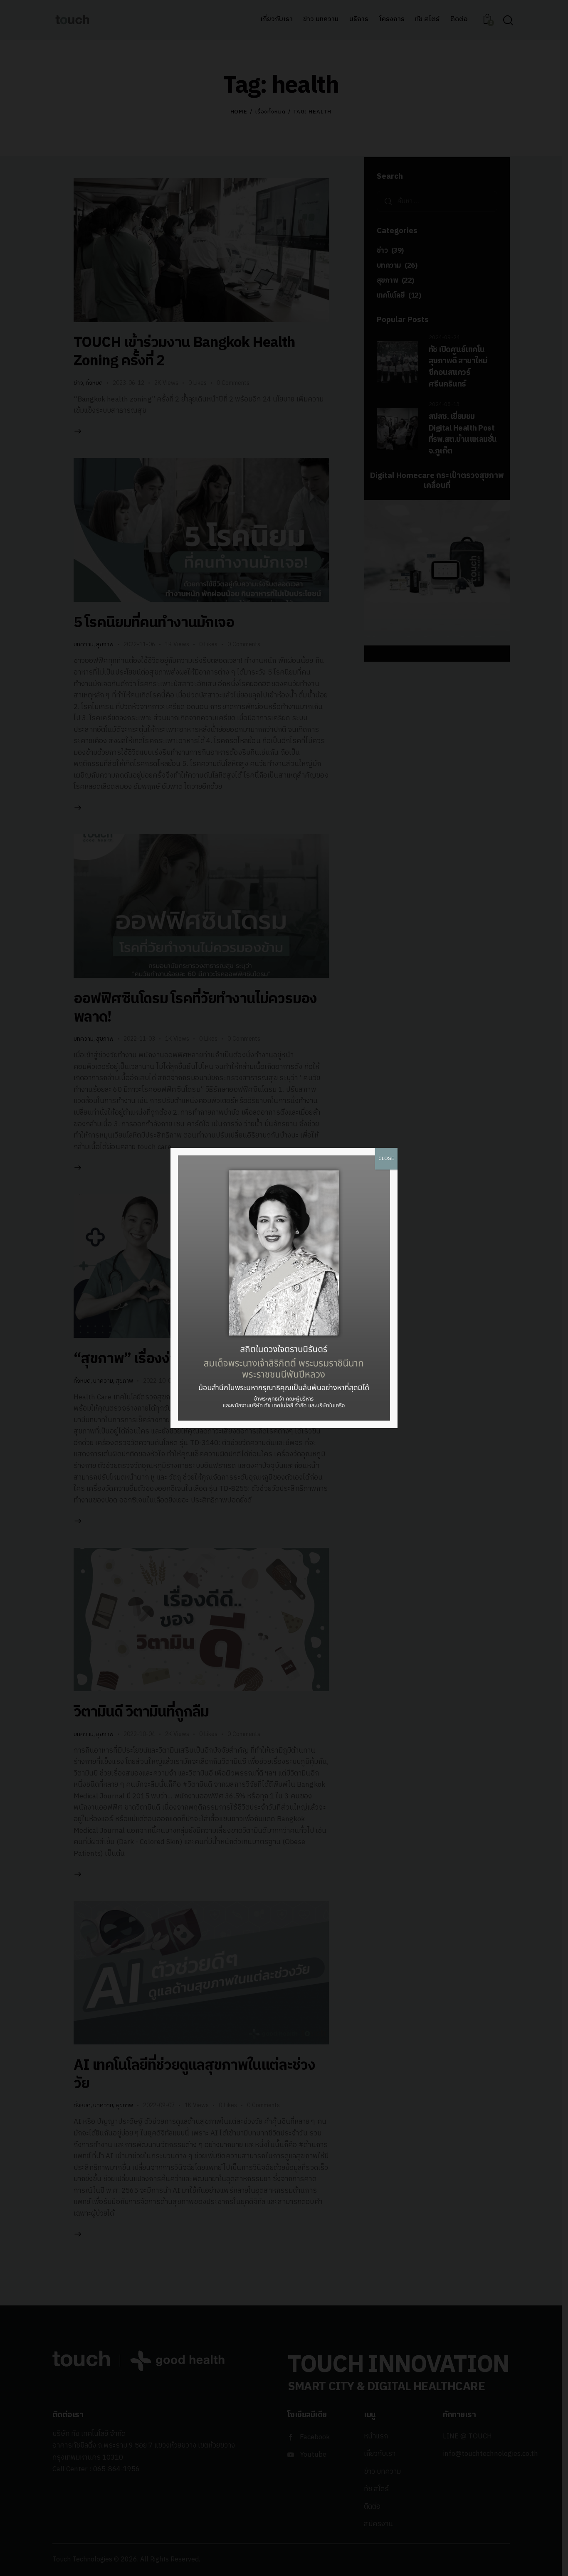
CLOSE (386, 1159)
